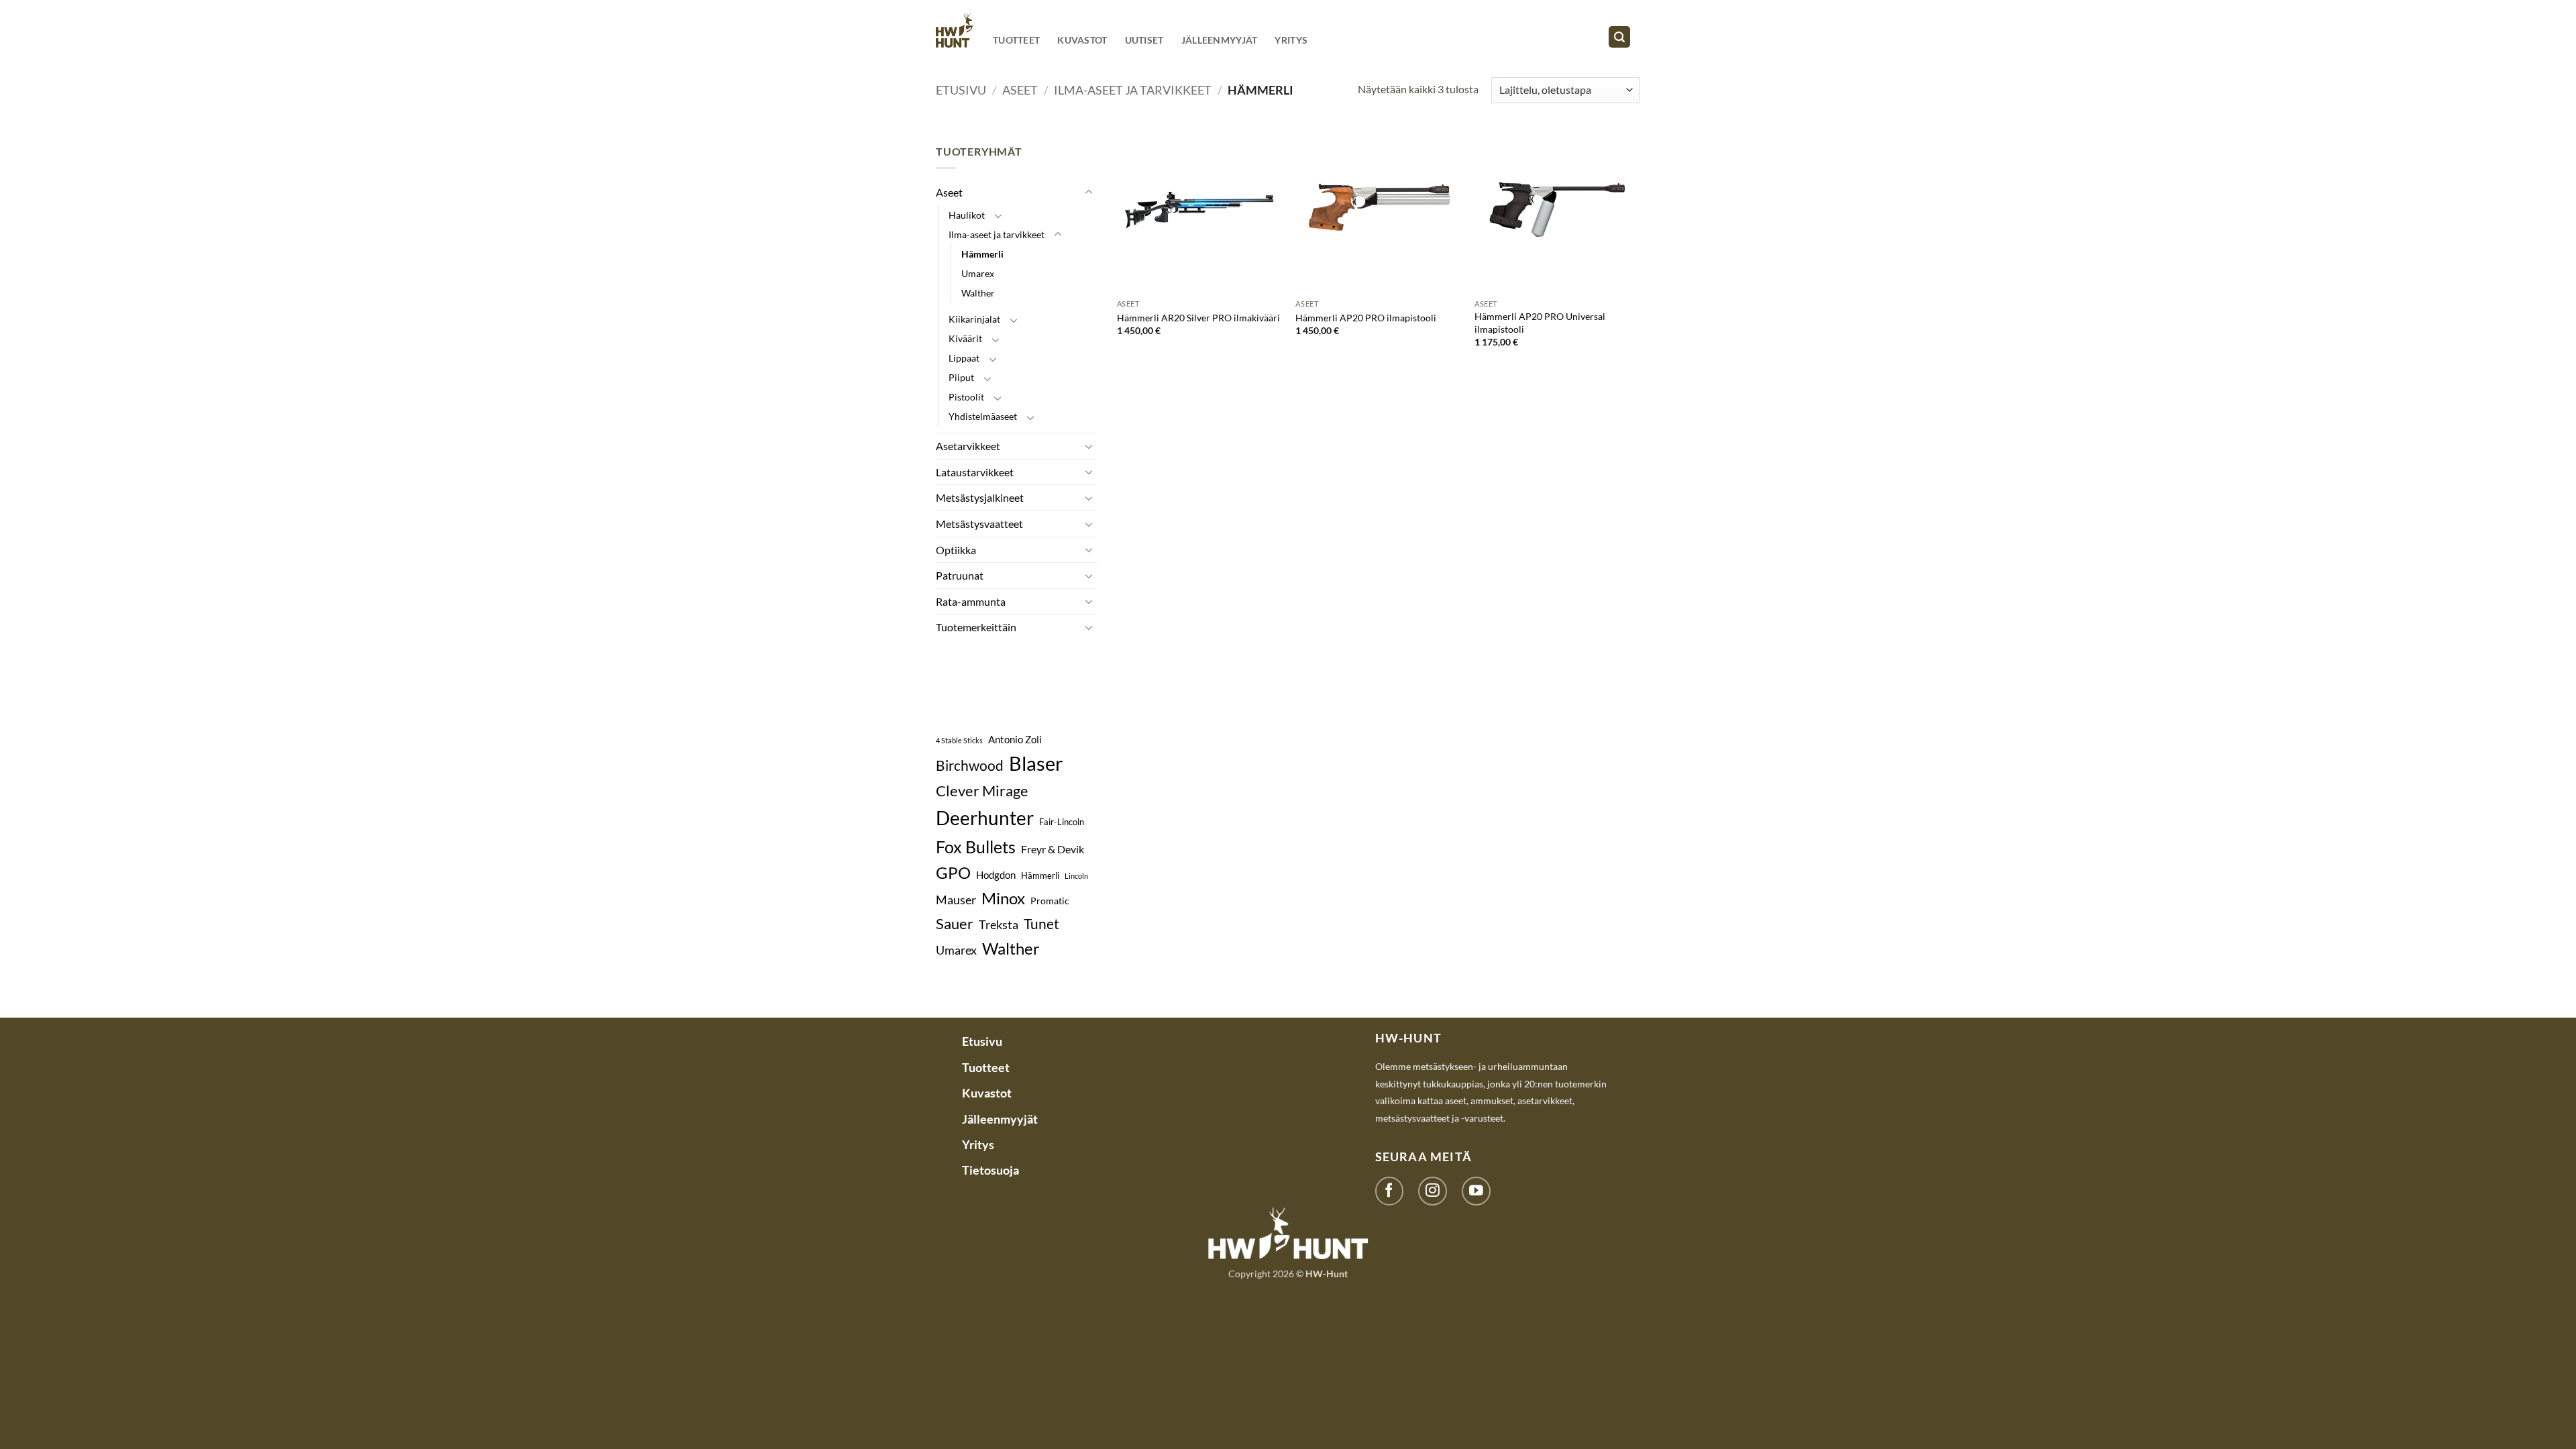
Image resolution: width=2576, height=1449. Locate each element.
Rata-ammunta (971, 601)
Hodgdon (996, 875)
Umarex (978, 273)
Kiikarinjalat (974, 319)
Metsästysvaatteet (979, 524)
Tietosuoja (990, 1170)
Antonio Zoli (1015, 739)
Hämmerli (982, 254)
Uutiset (1144, 40)
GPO (953, 872)
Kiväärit (965, 338)
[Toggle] (1089, 193)
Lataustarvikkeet (975, 472)
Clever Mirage (982, 791)
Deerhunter (985, 818)
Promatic (1050, 901)
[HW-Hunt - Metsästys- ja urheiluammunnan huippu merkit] (954, 30)
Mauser (956, 900)
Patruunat (960, 575)
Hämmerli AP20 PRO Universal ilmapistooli (1540, 323)
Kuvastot (1082, 40)
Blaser (1036, 763)
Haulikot (967, 215)
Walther (978, 293)
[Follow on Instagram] (1433, 1191)
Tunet (1041, 924)
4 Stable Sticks (959, 740)
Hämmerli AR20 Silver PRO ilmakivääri (1198, 318)
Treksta (999, 924)
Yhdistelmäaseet (983, 416)
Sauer (955, 923)
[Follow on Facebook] (1390, 1191)
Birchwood (970, 765)
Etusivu (961, 90)
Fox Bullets (976, 847)
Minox (1003, 898)
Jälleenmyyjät (1220, 40)
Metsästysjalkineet (980, 497)
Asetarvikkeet (968, 446)
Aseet (1020, 90)
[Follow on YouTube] (1476, 1191)
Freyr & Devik (1053, 849)
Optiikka (956, 550)
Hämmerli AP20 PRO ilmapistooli (1366, 318)
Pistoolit (966, 397)
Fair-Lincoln (1062, 822)
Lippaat (964, 358)
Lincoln (1076, 876)
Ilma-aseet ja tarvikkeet (1133, 90)
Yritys (1291, 40)
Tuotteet (1016, 40)
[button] (1619, 37)
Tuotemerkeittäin (976, 627)
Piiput (961, 377)
